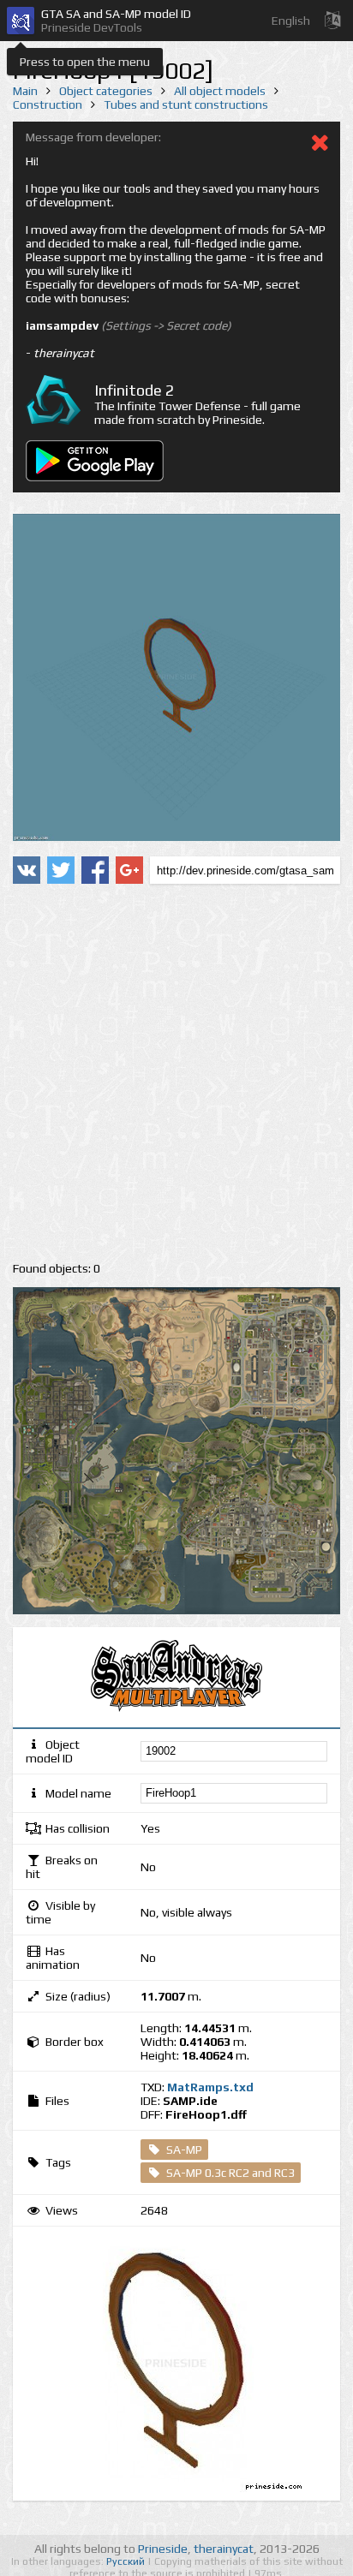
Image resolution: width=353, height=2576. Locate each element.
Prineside (163, 2549)
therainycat (224, 2549)
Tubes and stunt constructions (186, 104)
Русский (127, 2561)
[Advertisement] (176, 1073)
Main (25, 91)
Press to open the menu (85, 62)
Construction (48, 104)
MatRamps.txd (210, 2087)
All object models (220, 91)
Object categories (106, 91)
